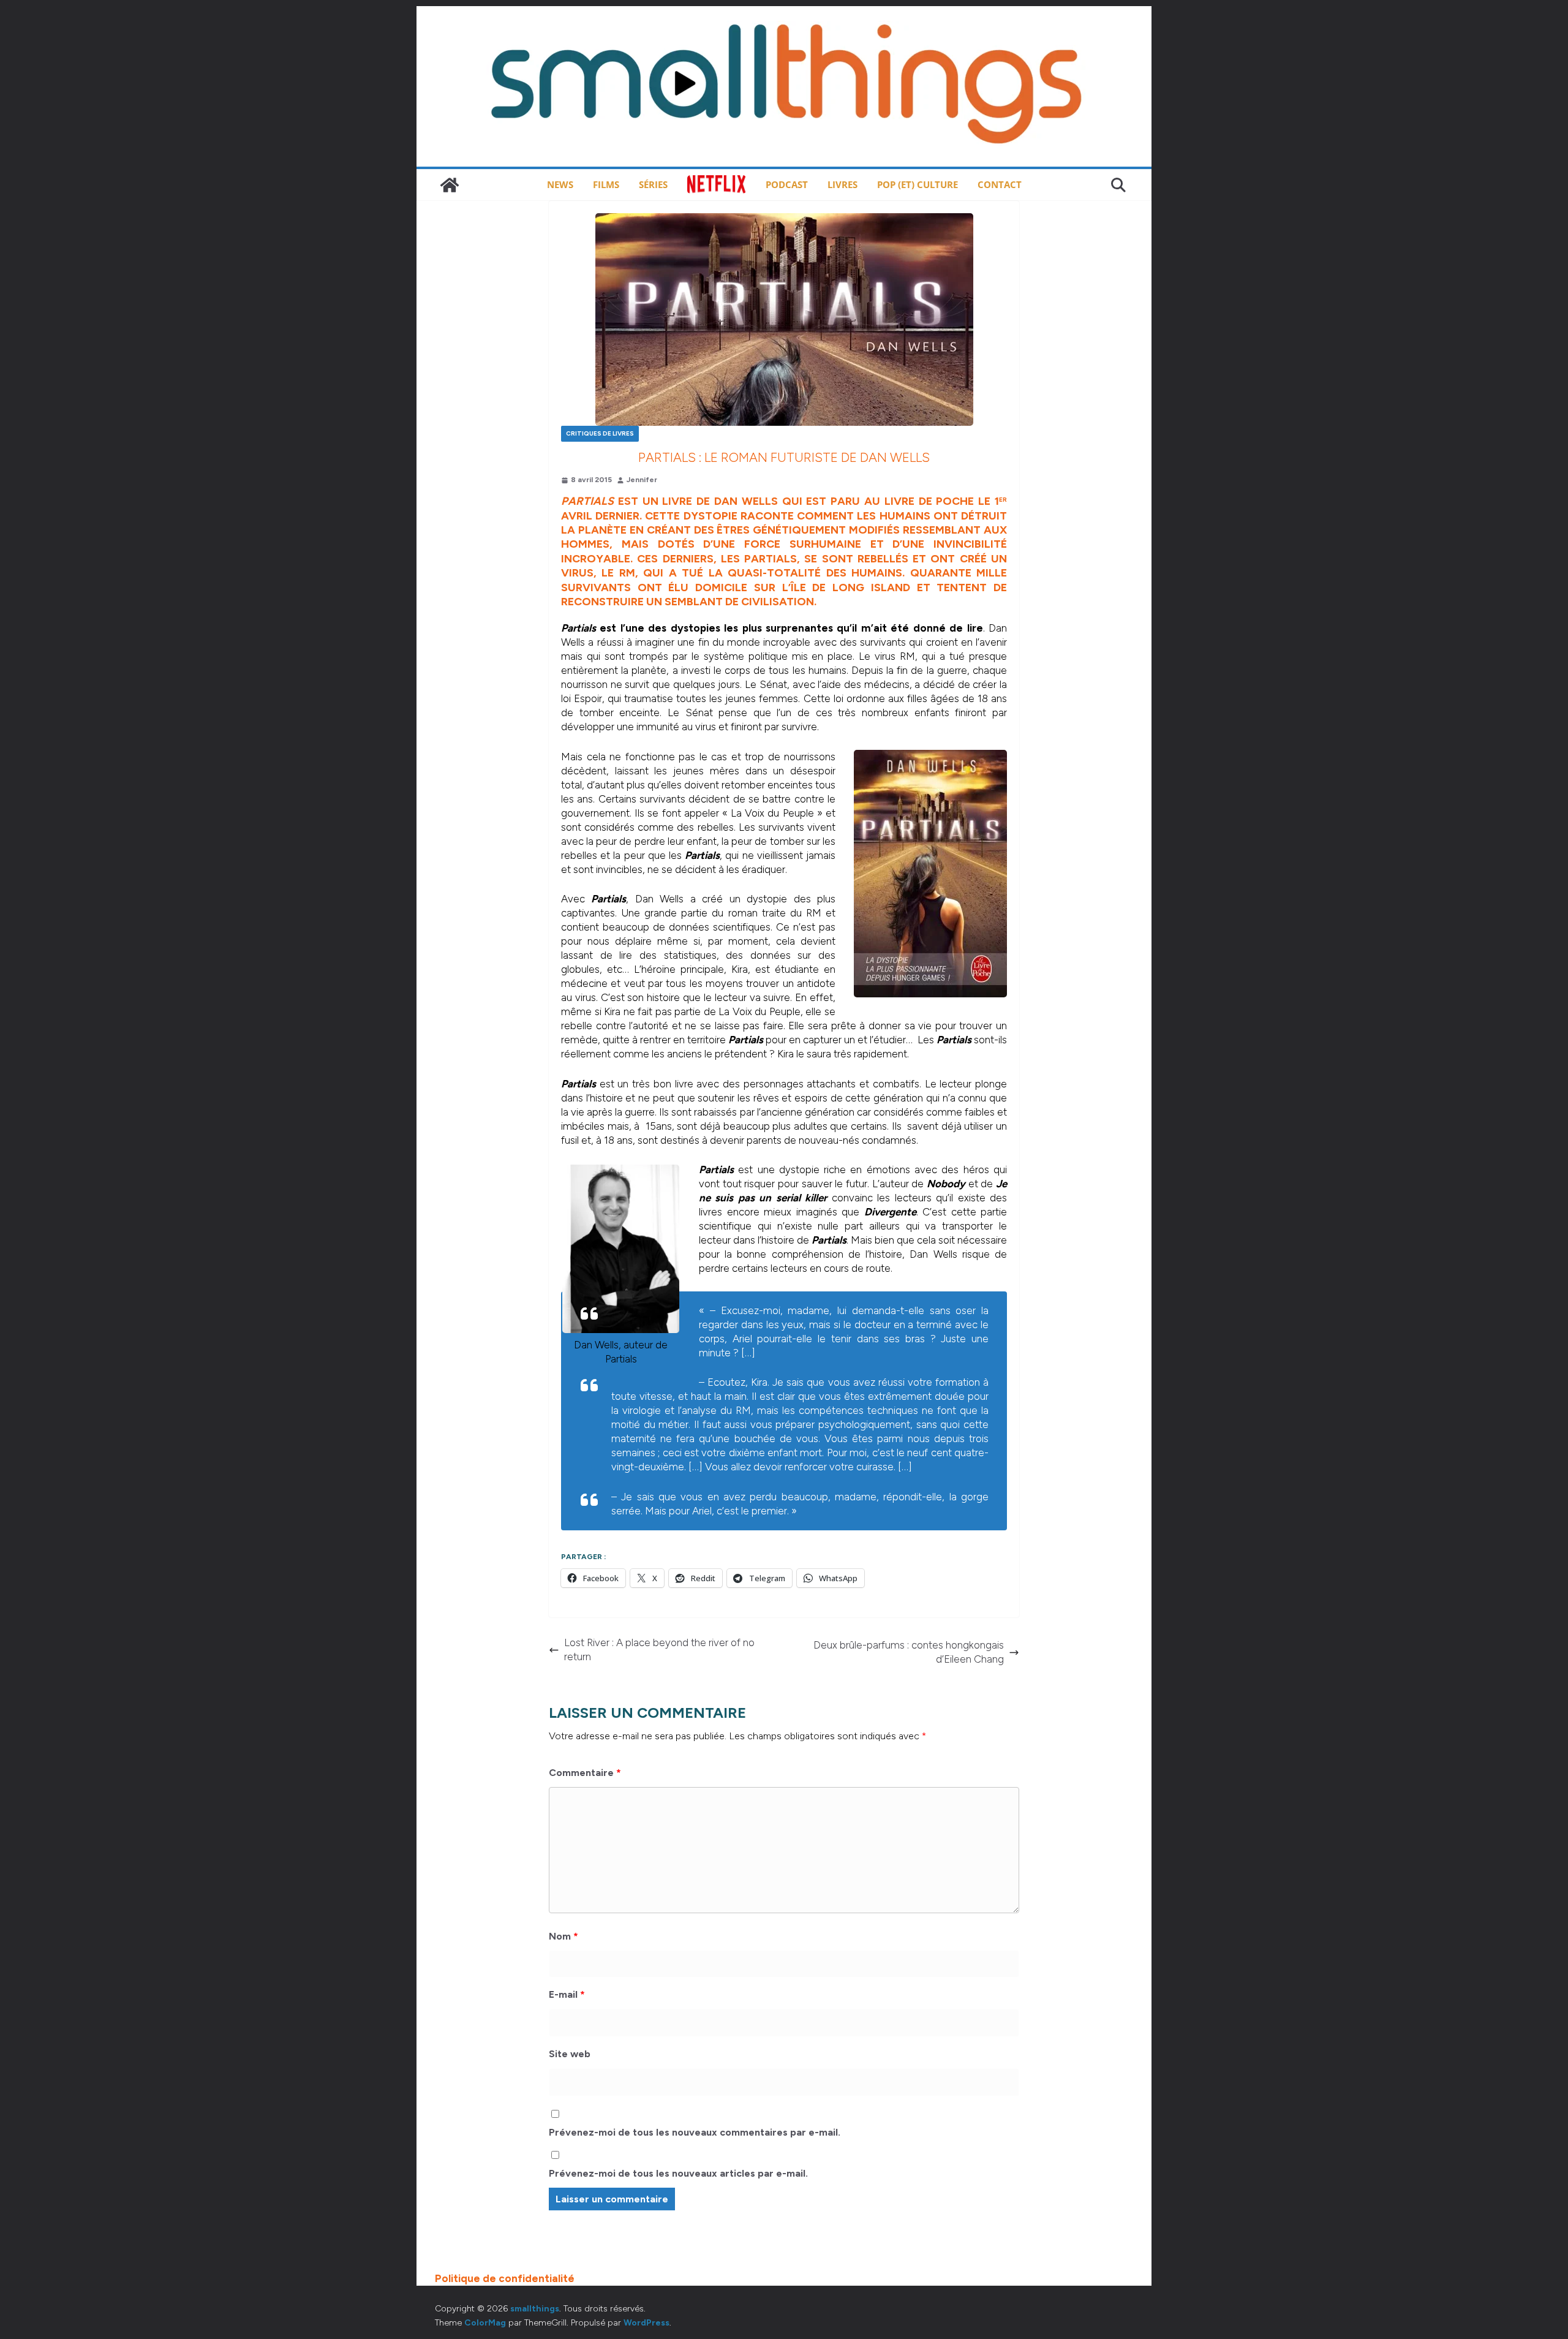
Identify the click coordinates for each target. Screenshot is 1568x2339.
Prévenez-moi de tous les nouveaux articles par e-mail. (678, 2173)
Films (606, 184)
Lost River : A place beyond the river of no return (659, 1649)
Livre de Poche (929, 501)
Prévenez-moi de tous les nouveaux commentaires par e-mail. (695, 2132)
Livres (842, 184)
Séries (653, 184)
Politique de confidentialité (505, 2278)
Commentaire (585, 1773)
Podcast (787, 184)
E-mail (567, 1994)
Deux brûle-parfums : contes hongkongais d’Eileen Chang (909, 1652)
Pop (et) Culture (918, 184)
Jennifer (642, 480)
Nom (563, 1936)
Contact (1000, 184)
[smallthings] (450, 185)
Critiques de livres (600, 433)
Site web (570, 2054)
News (560, 184)
